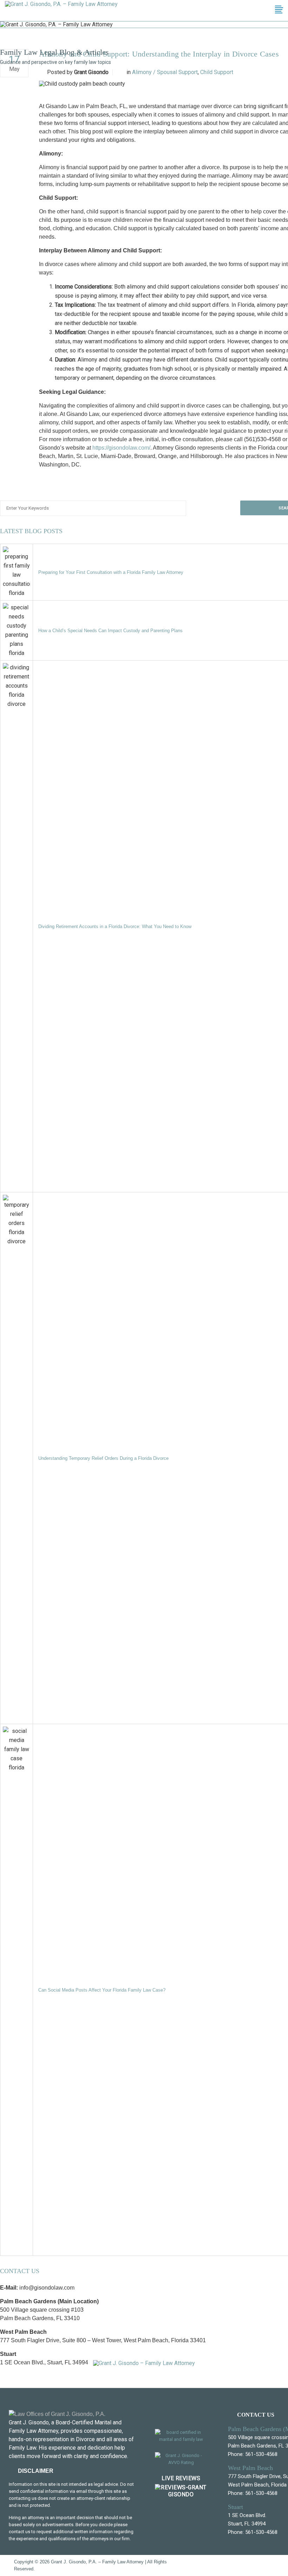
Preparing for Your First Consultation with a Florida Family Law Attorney (111, 572)
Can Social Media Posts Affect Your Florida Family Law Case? (102, 1990)
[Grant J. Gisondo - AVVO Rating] (181, 2464)
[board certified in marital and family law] (181, 2441)
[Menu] (280, 11)
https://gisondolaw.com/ (121, 448)
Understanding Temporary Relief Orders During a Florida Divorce (103, 1458)
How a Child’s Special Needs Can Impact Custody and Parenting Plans (110, 631)
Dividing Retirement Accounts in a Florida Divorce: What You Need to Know (115, 926)
